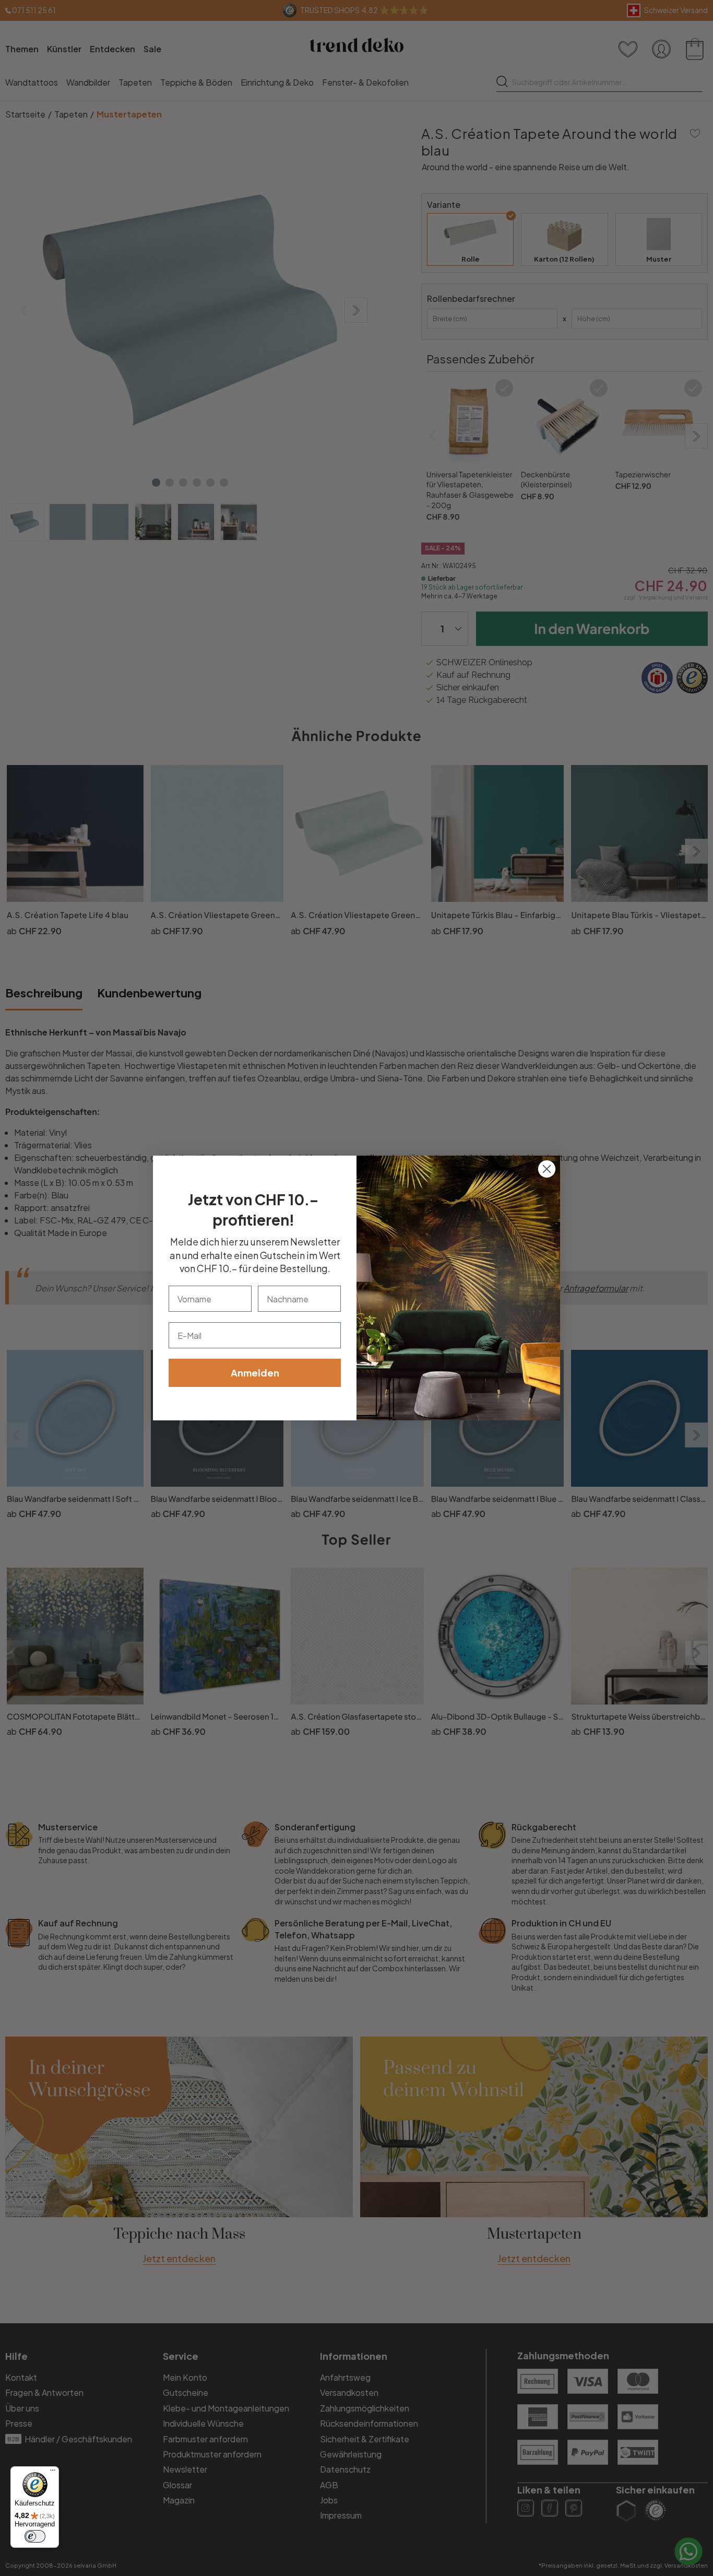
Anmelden (255, 1373)
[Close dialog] (547, 1169)
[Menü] (53, 2473)
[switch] (35, 2536)
